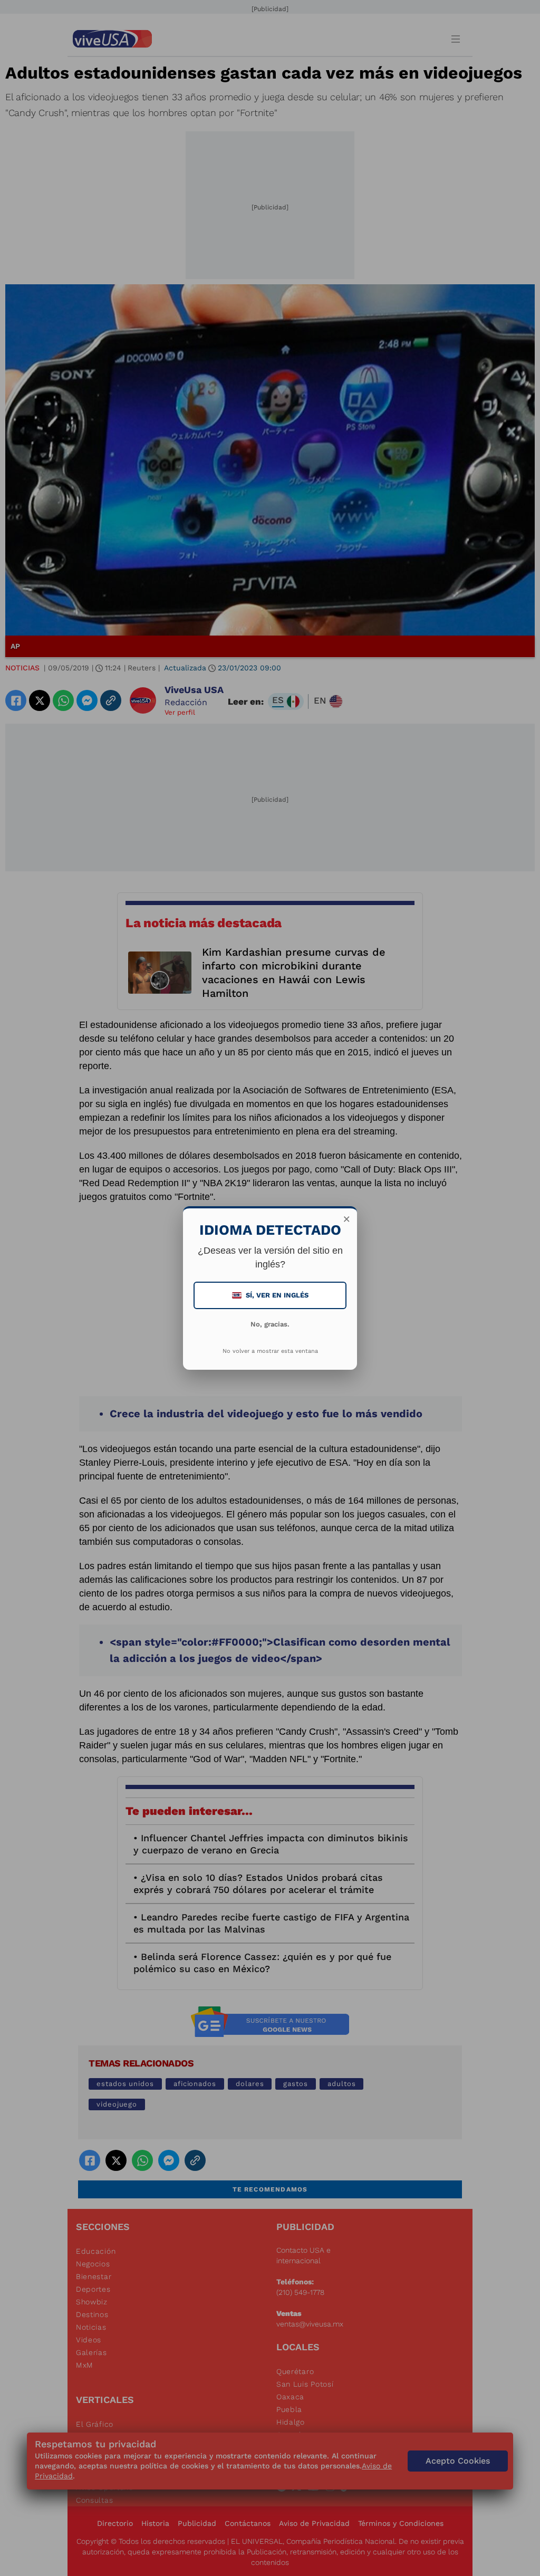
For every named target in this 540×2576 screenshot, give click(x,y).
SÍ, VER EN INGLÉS (271, 1295)
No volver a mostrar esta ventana (270, 1351)
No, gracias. (270, 1324)
